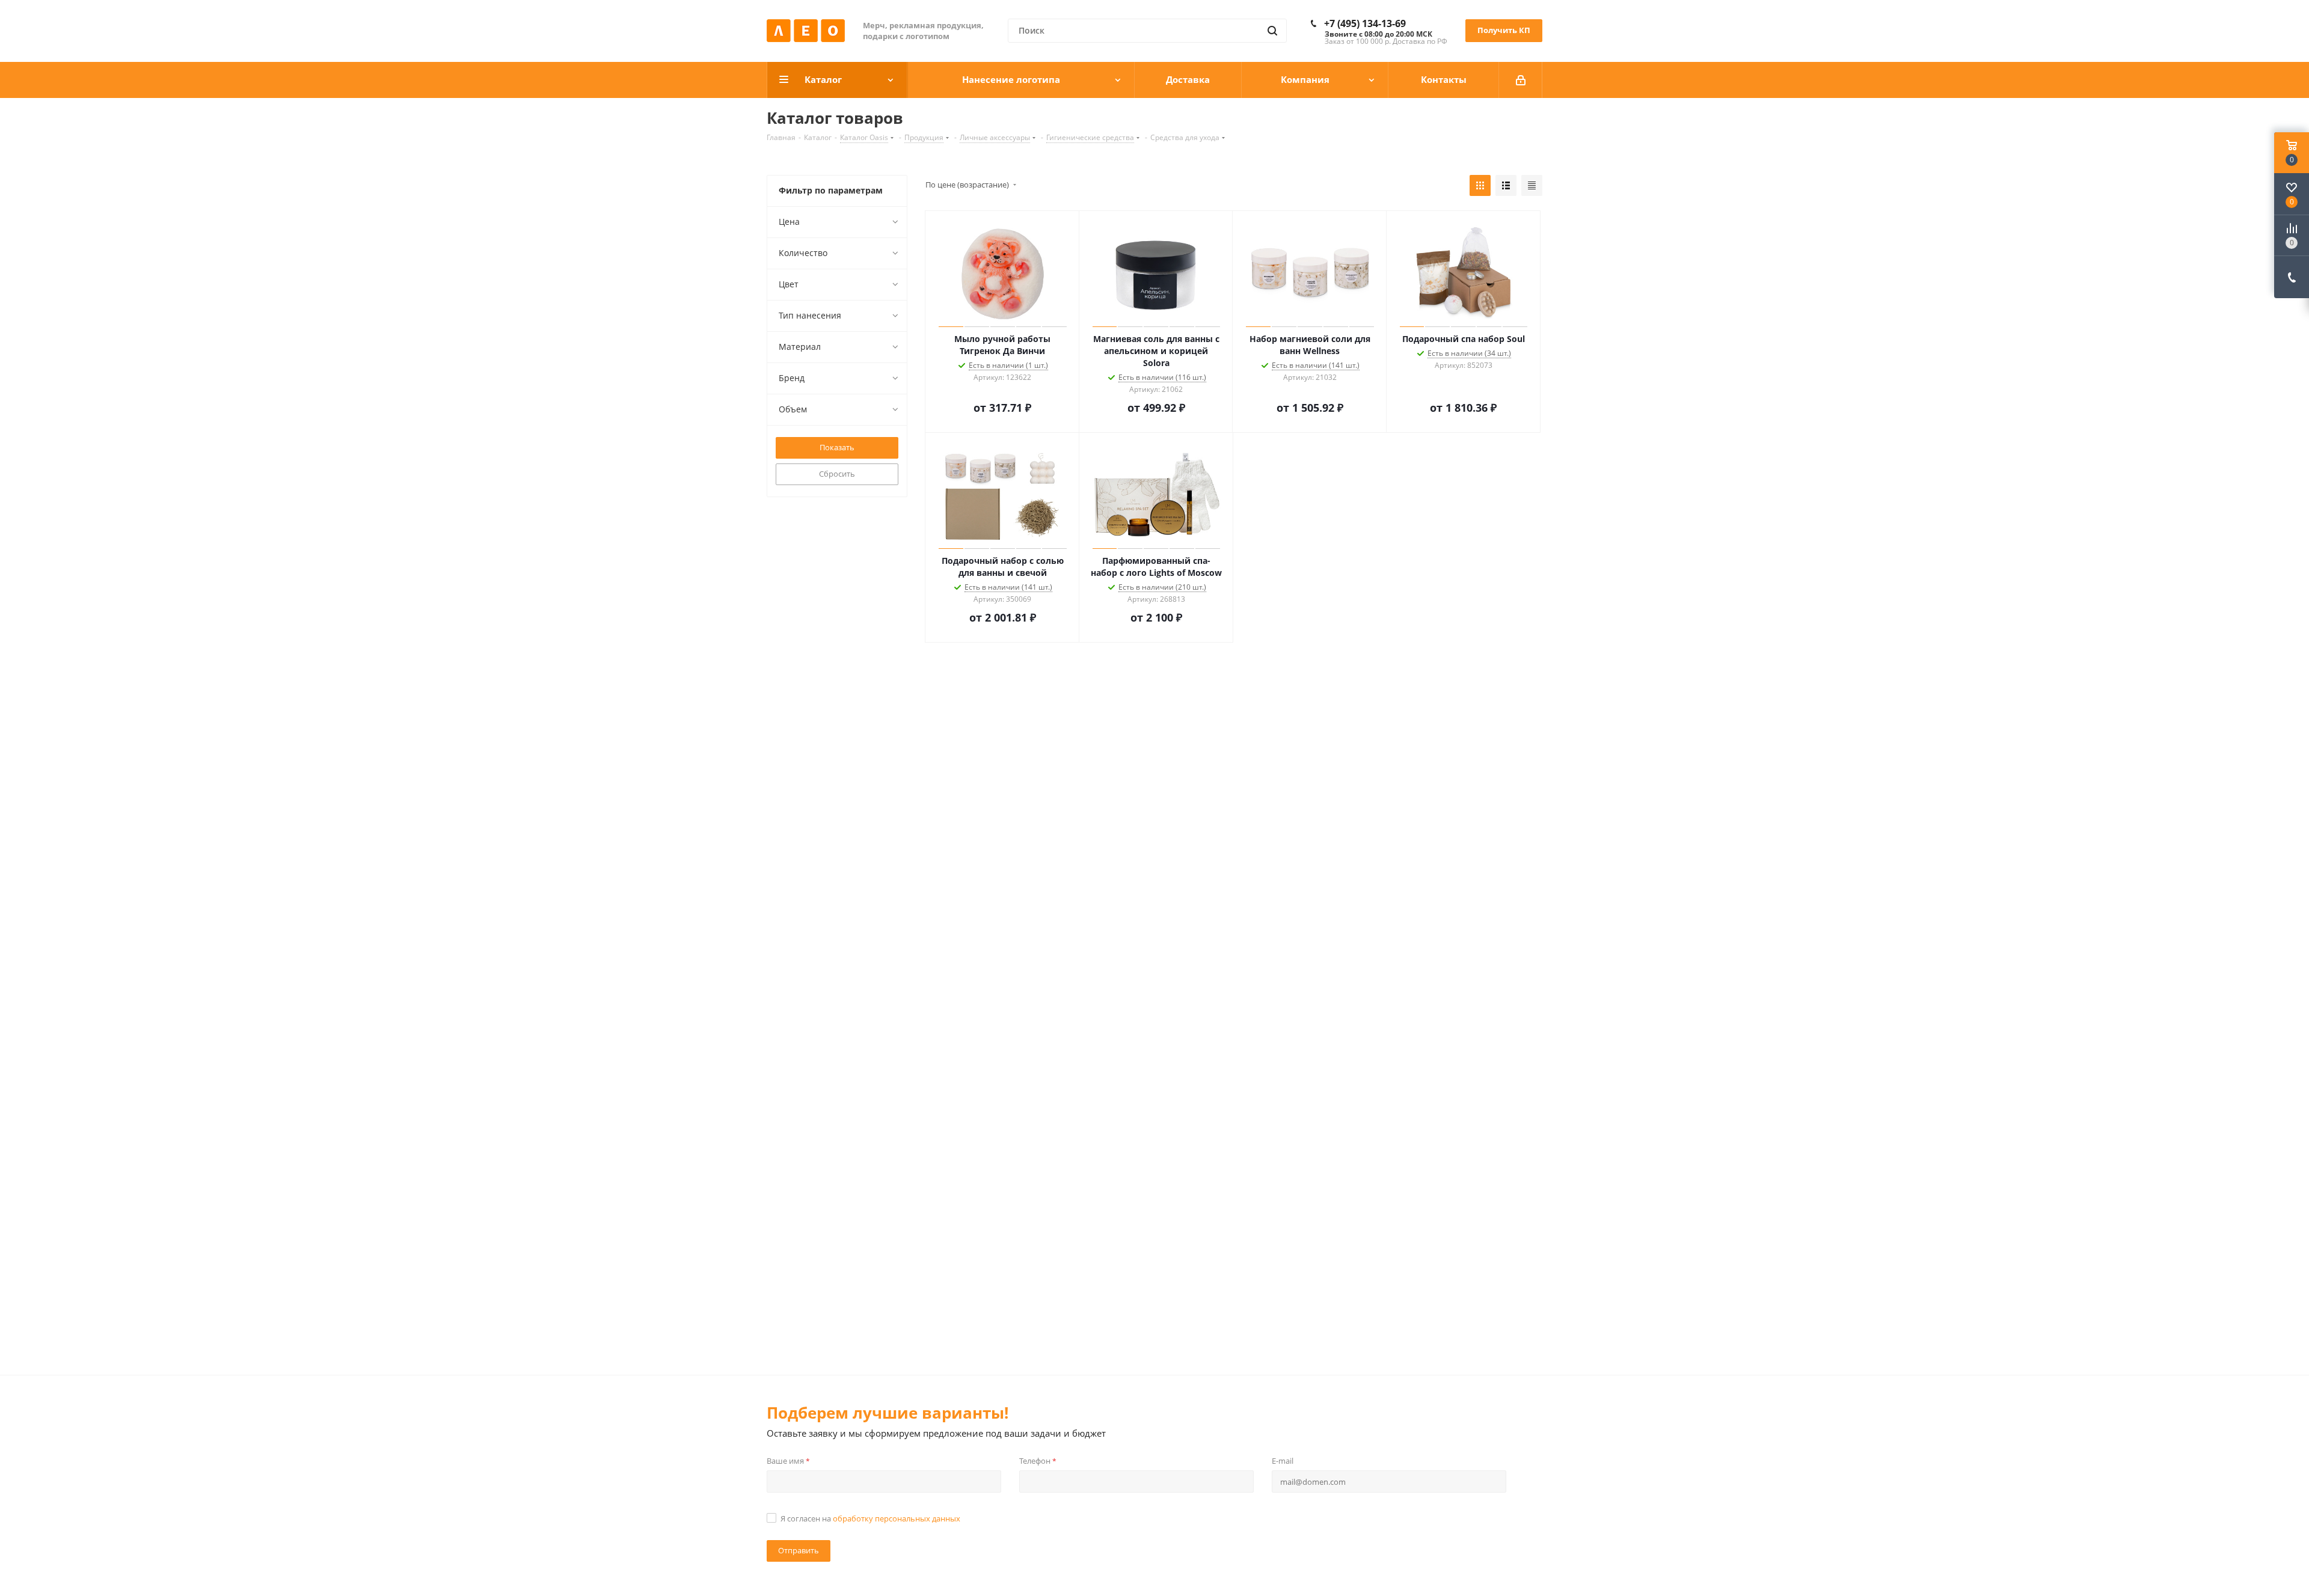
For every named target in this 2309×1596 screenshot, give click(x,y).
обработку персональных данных (897, 1518)
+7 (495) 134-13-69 (1365, 23)
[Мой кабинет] (1521, 80)
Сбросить (837, 474)
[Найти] (1272, 31)
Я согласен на (870, 1518)
